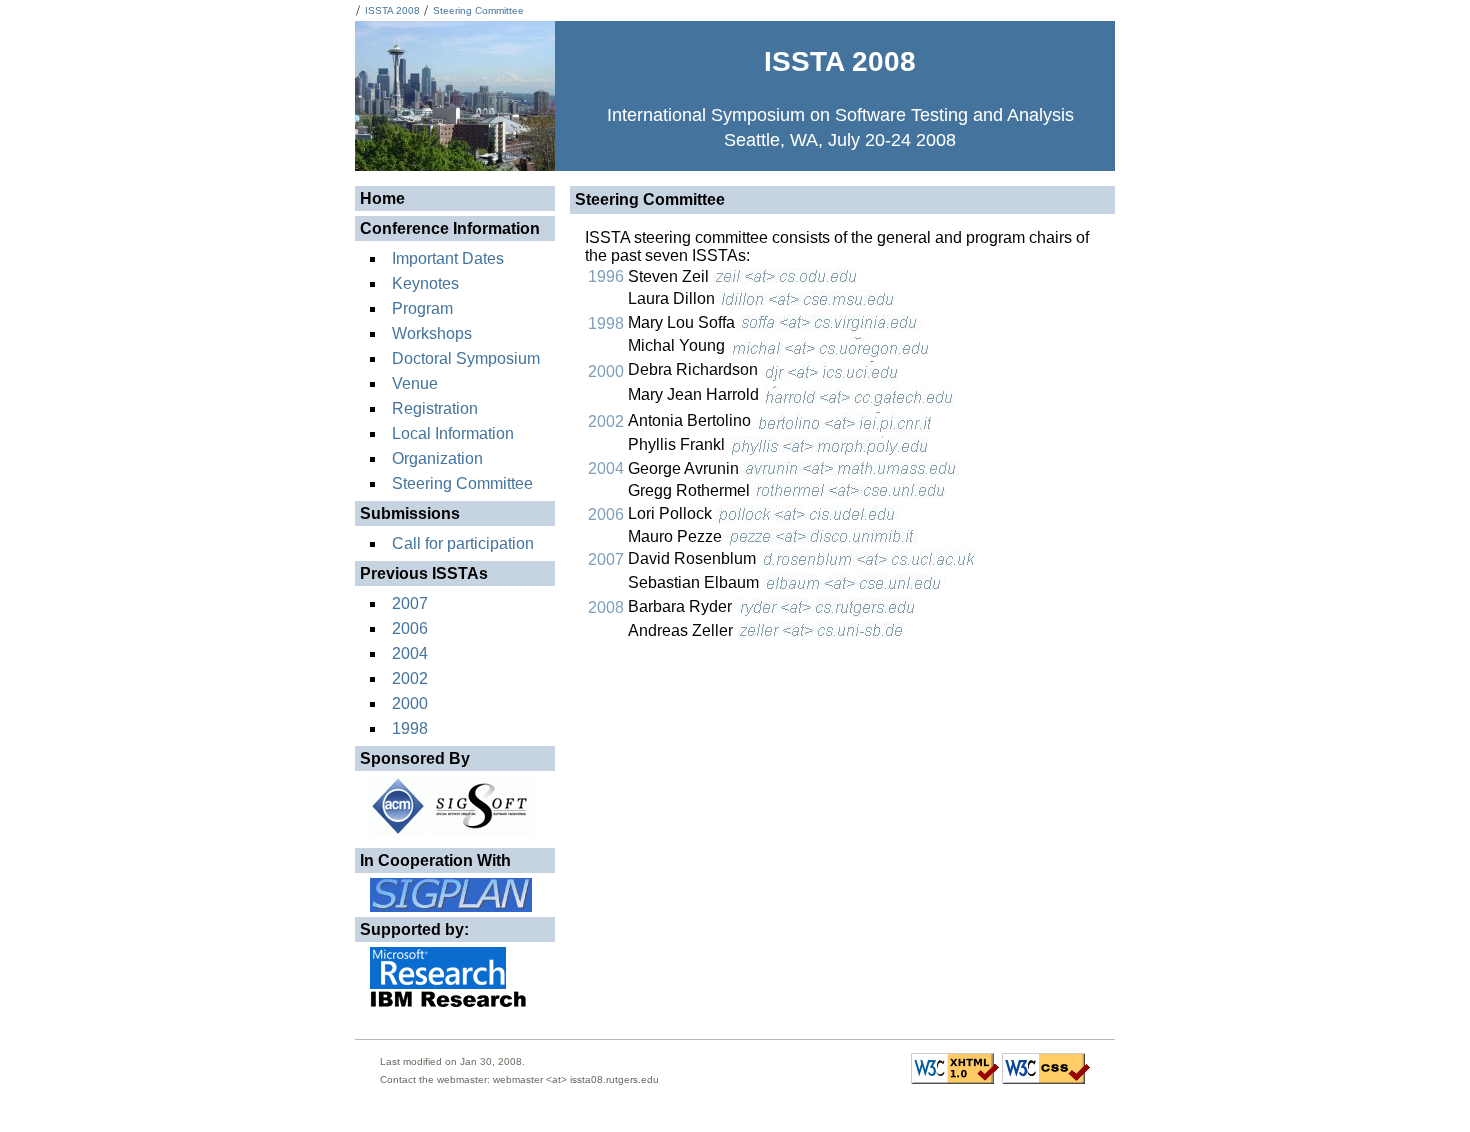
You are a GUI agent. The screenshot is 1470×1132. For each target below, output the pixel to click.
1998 (410, 728)
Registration (435, 408)
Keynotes (425, 283)
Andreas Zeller (682, 630)
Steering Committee (478, 10)
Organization (437, 458)
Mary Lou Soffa (683, 322)
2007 (410, 603)
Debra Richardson (695, 369)
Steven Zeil (670, 276)
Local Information (453, 433)
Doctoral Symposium (466, 358)
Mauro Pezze (677, 536)
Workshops (432, 333)
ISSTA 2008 (392, 10)
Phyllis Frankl (678, 444)
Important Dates (448, 258)
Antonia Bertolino (691, 420)
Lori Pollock (672, 513)
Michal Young (678, 345)
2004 (410, 653)
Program (422, 308)
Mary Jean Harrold (695, 394)
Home (382, 198)
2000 (410, 703)
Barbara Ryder (682, 606)
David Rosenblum (694, 558)
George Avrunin (685, 468)
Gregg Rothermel (691, 490)
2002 (410, 678)
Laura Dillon (673, 298)
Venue (415, 383)
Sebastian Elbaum (695, 582)
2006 (410, 628)
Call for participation (463, 543)
